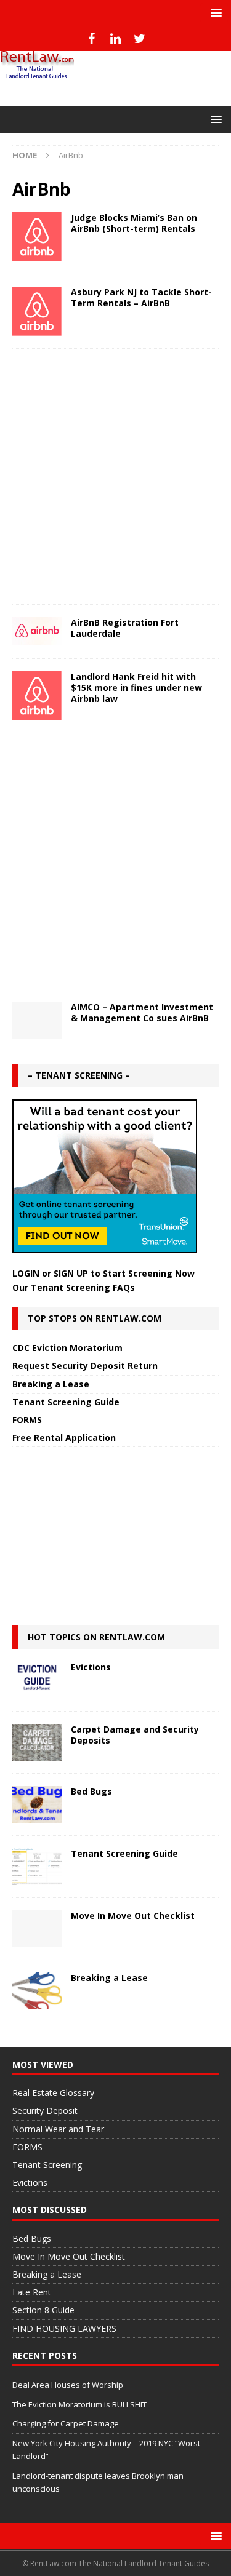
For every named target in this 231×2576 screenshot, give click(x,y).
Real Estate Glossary (53, 2093)
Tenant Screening (47, 2165)
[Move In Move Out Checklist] (37, 1929)
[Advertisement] (115, 477)
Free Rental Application (64, 1438)
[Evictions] (37, 1680)
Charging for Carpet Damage (66, 2423)
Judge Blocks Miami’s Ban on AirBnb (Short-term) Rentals (134, 223)
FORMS (27, 1420)
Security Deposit (45, 2111)
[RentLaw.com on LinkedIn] (115, 39)
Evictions (91, 1667)
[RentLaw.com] (37, 75)
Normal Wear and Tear (58, 2129)
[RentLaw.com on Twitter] (140, 39)
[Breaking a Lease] (37, 1991)
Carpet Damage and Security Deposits (135, 1735)
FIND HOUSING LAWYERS (64, 2328)
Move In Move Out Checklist (133, 1916)
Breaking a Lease (51, 1384)
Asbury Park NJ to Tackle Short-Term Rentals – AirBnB (141, 297)
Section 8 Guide (43, 2310)
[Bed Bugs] (37, 1804)
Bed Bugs (91, 1791)
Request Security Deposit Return (85, 1366)
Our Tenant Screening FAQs (74, 1287)
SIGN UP (71, 1273)
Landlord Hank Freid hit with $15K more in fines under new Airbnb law (136, 688)
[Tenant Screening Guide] (37, 1867)
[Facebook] (91, 39)
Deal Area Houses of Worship (68, 2385)
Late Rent (32, 2292)
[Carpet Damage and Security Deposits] (37, 1742)
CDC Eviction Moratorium (67, 1348)
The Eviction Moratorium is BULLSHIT (79, 2404)
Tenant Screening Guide (66, 1402)
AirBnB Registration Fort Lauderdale (125, 628)
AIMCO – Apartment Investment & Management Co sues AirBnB (142, 1012)
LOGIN (26, 1273)
